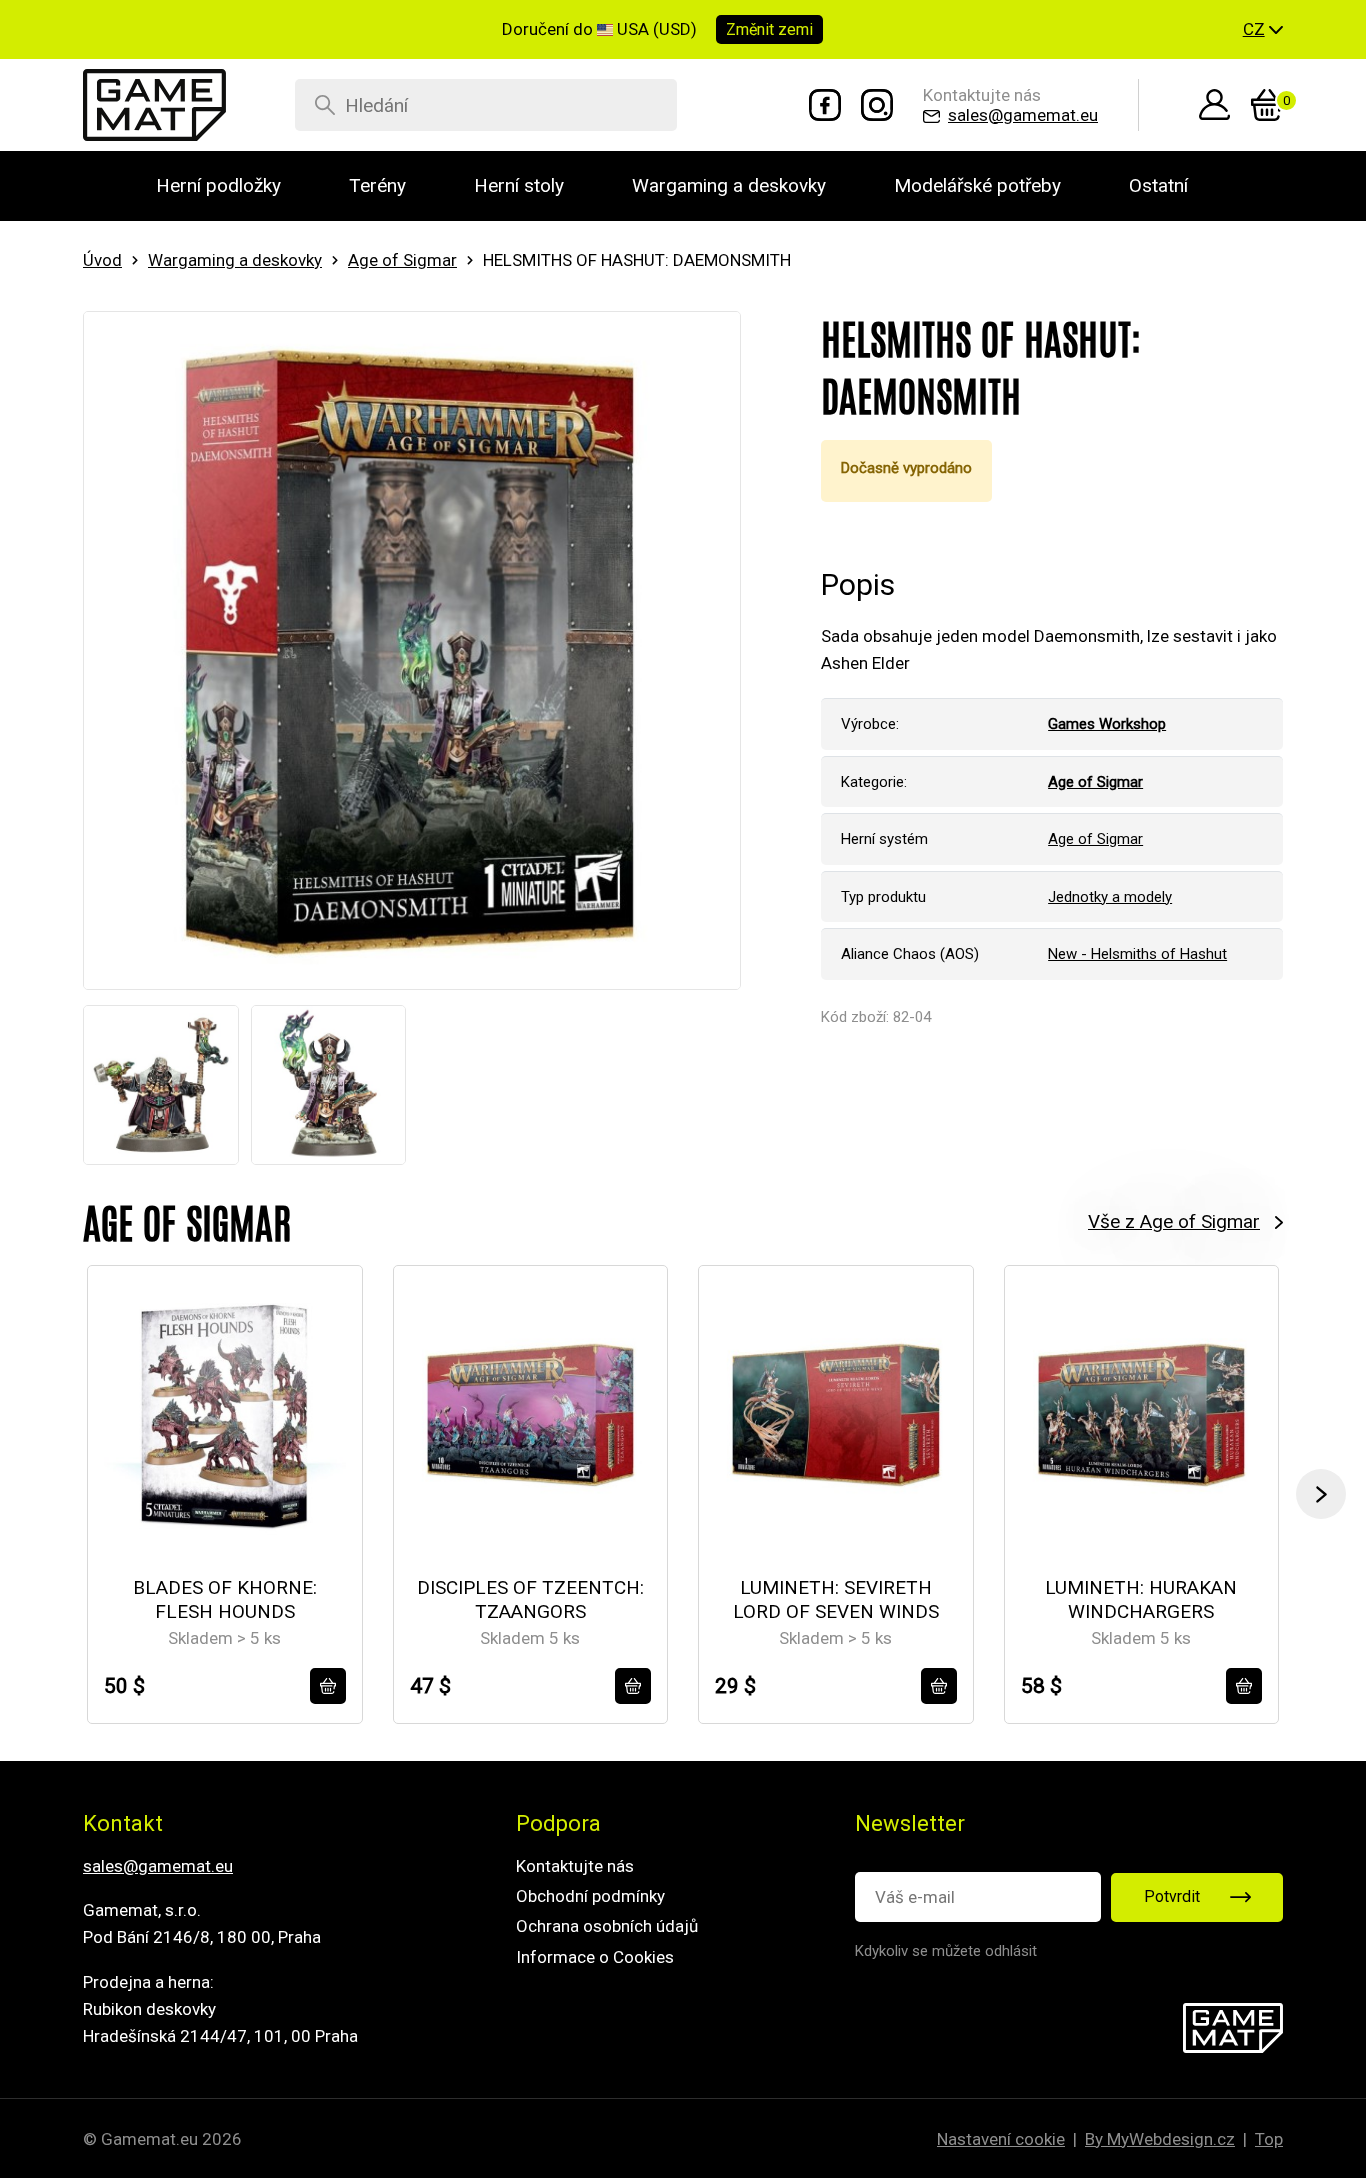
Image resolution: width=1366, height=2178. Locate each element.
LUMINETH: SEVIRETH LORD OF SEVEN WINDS (836, 1600)
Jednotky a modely (1110, 897)
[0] (1267, 105)
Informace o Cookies (595, 1957)
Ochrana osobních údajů (607, 1926)
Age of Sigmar (402, 260)
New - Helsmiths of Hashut (1137, 954)
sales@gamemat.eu (158, 1866)
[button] (1263, 30)
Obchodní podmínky (590, 1896)
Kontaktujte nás (575, 1866)
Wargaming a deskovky (235, 260)
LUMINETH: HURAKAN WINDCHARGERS (1141, 1600)
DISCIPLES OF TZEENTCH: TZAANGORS (530, 1600)
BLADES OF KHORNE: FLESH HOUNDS (225, 1600)
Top (1269, 2139)
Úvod (102, 260)
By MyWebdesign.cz (1160, 2139)
